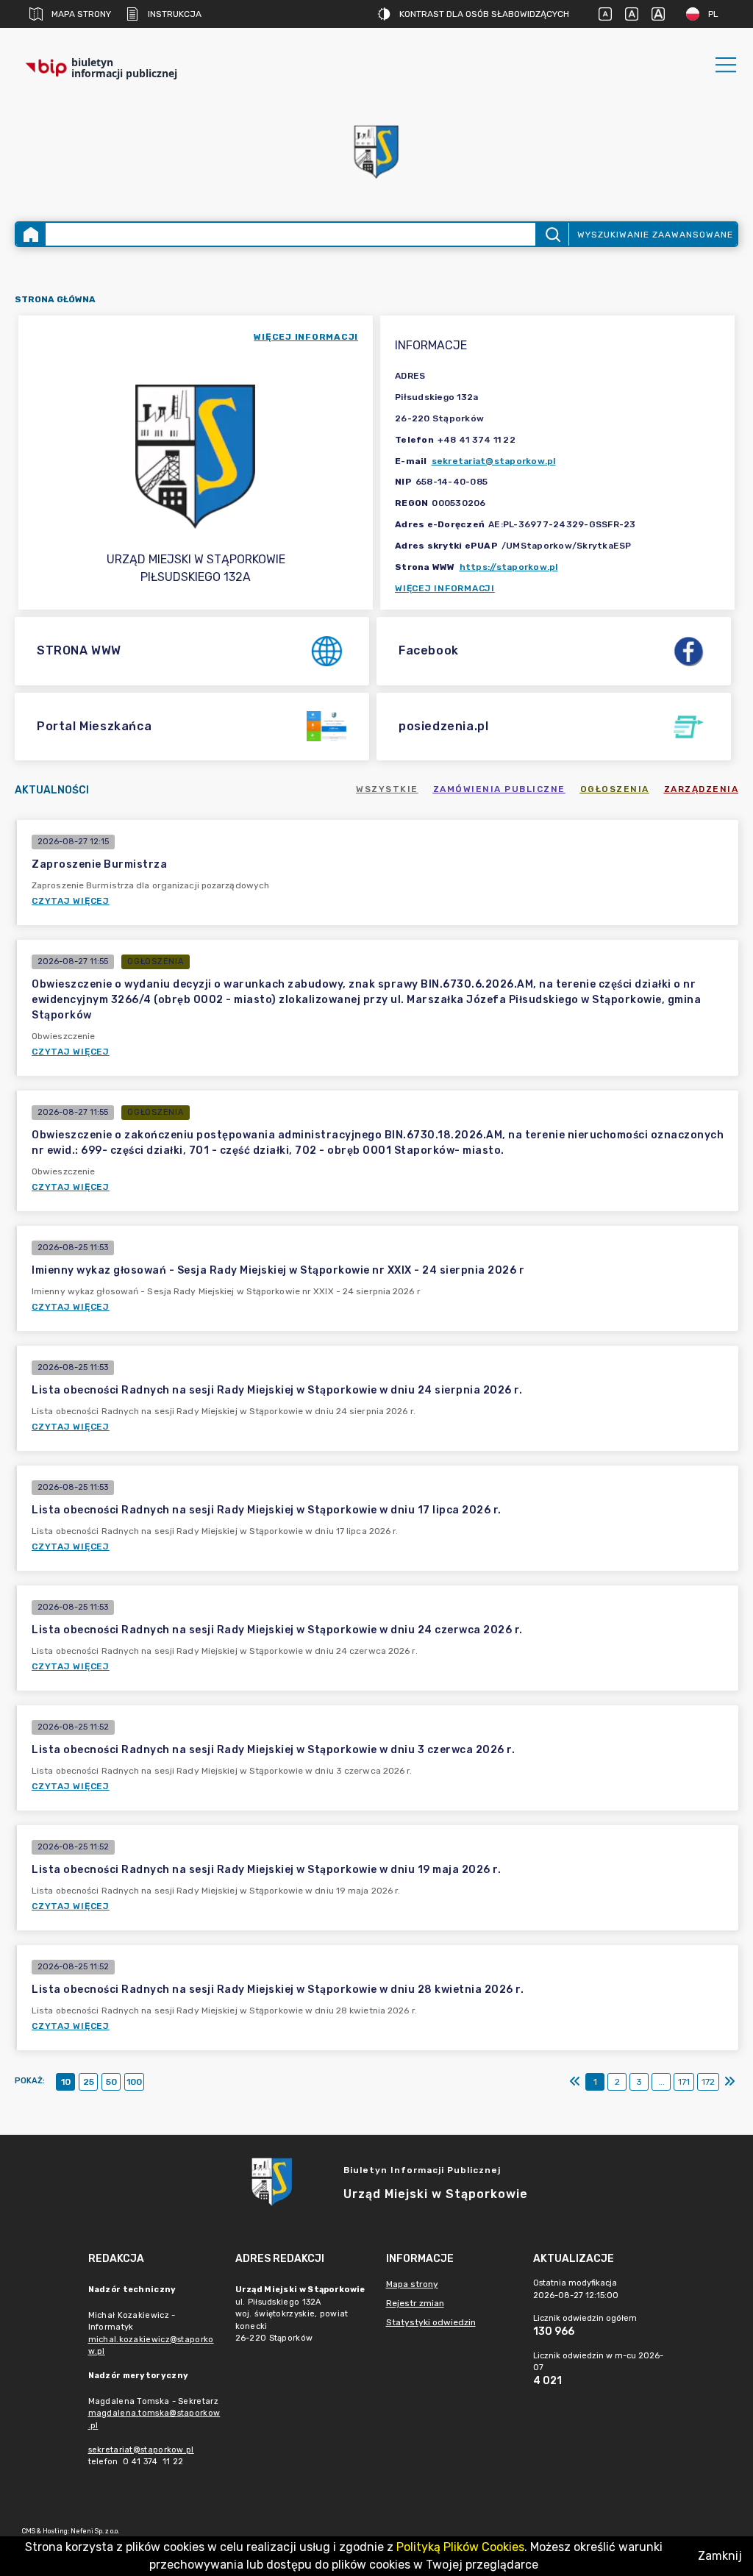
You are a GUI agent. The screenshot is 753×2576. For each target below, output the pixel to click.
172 (708, 2082)
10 (66, 2082)
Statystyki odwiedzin (431, 2322)
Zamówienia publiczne (499, 789)
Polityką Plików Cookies (460, 2547)
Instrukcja (175, 14)
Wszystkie (387, 789)
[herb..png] (376, 147)
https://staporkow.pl (509, 567)
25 (89, 2082)
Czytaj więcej (71, 901)
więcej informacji (306, 337)
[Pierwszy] (575, 2082)
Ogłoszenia (615, 789)
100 (134, 2082)
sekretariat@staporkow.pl (494, 461)
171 (684, 2082)
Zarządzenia (702, 789)
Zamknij (720, 2556)
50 (111, 2082)
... (661, 2082)
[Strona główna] (31, 234)
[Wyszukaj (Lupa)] (552, 234)
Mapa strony (81, 14)
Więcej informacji (445, 588)
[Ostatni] (729, 2082)
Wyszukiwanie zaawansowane (655, 235)
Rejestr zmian (415, 2303)
